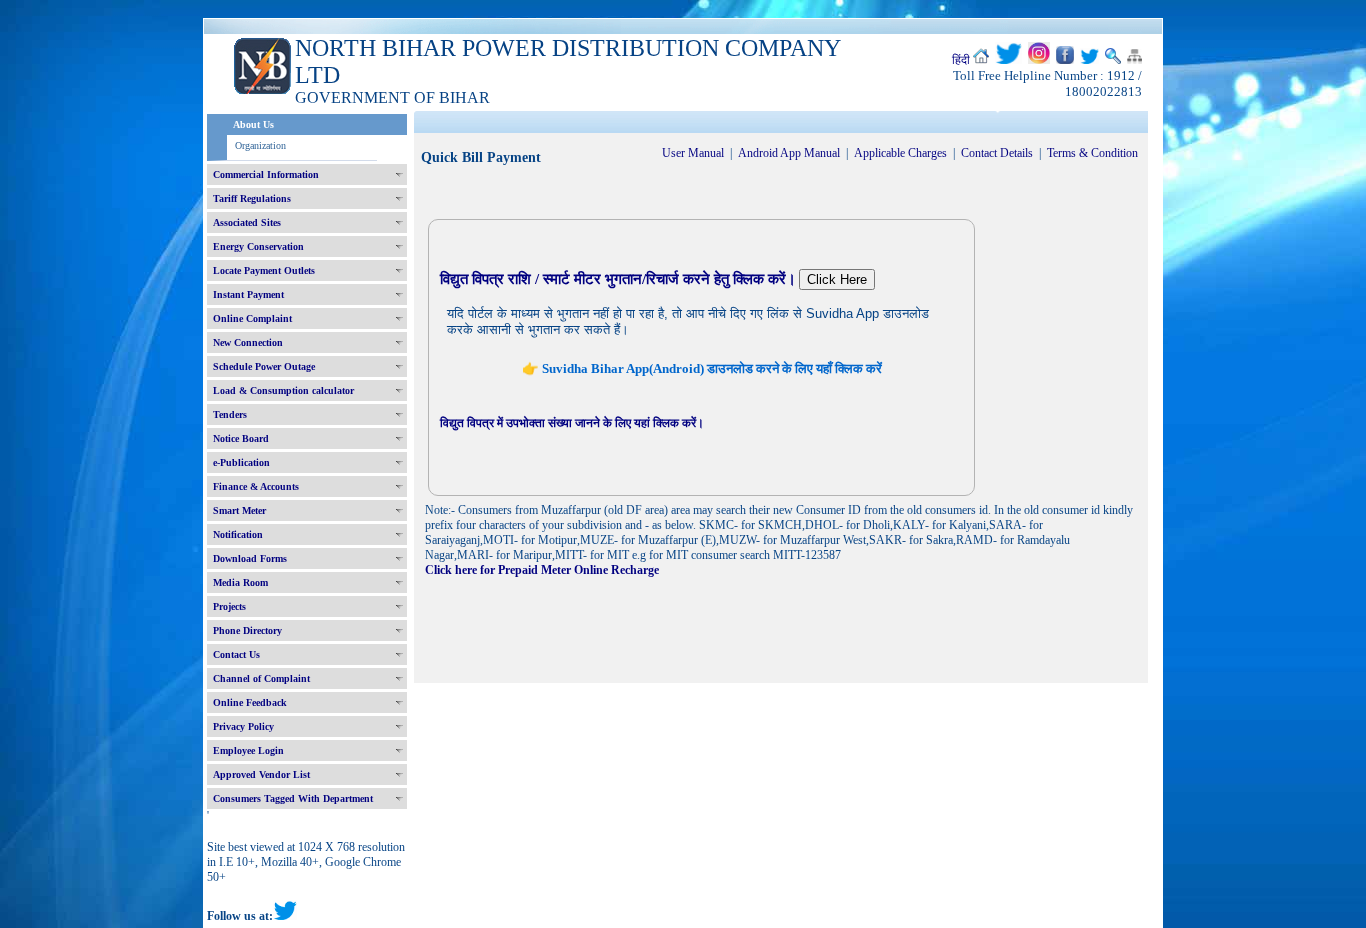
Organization (260, 145)
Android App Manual (789, 153)
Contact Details (997, 153)
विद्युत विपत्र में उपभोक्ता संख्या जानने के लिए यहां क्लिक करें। (572, 423)
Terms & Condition (1092, 153)
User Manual (693, 153)
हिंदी (961, 60)
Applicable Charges (900, 153)
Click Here (837, 279)
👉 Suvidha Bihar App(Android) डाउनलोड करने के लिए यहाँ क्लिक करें (702, 368)
